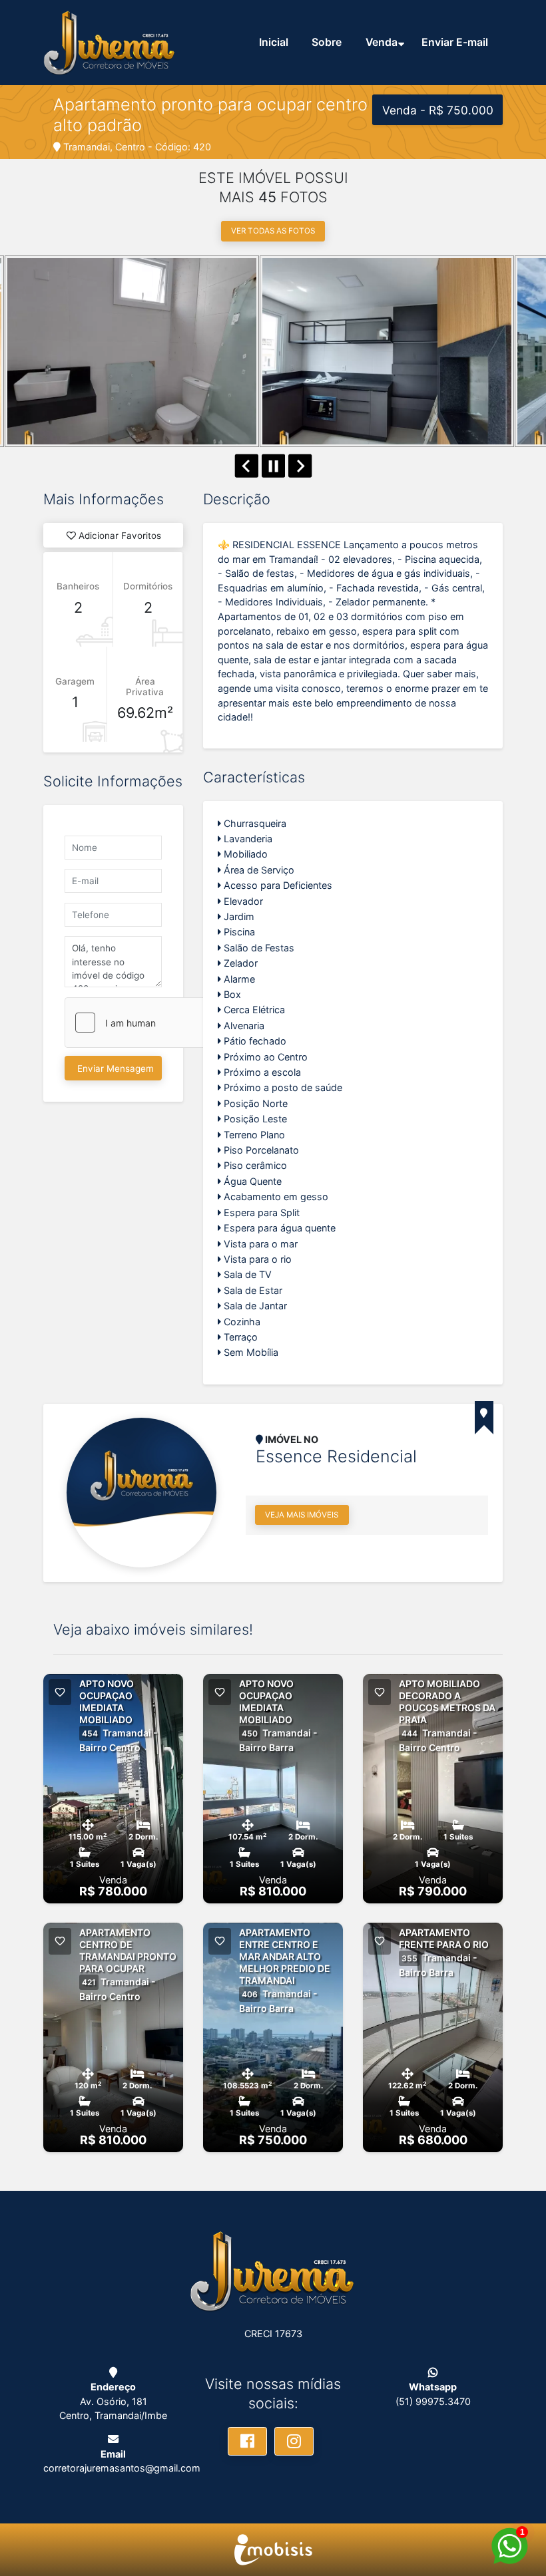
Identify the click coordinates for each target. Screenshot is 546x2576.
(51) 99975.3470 (433, 2401)
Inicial (274, 42)
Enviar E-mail (455, 42)
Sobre (327, 42)
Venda (382, 42)
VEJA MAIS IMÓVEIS (302, 1515)
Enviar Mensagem (116, 1068)
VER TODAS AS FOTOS (273, 231)
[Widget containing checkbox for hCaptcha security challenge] (165, 1023)
